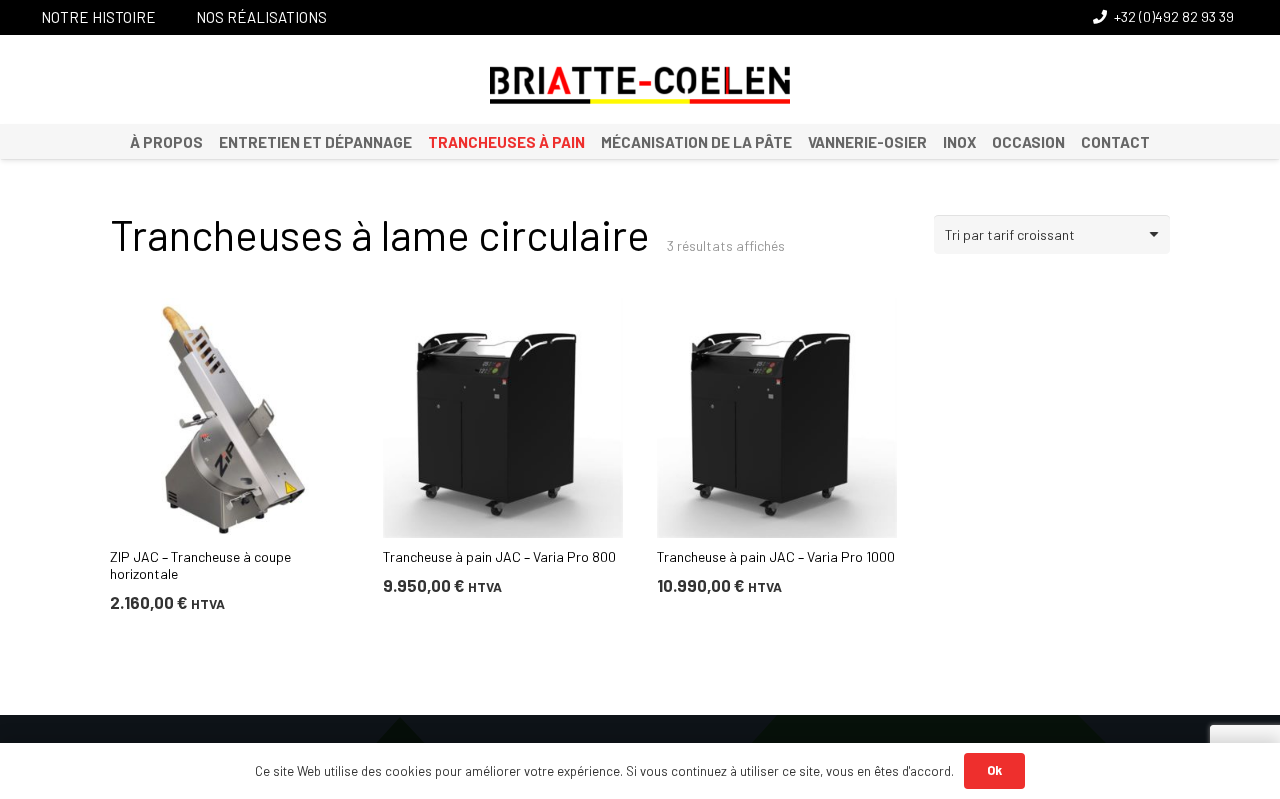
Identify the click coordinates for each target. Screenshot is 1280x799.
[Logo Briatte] (639, 85)
